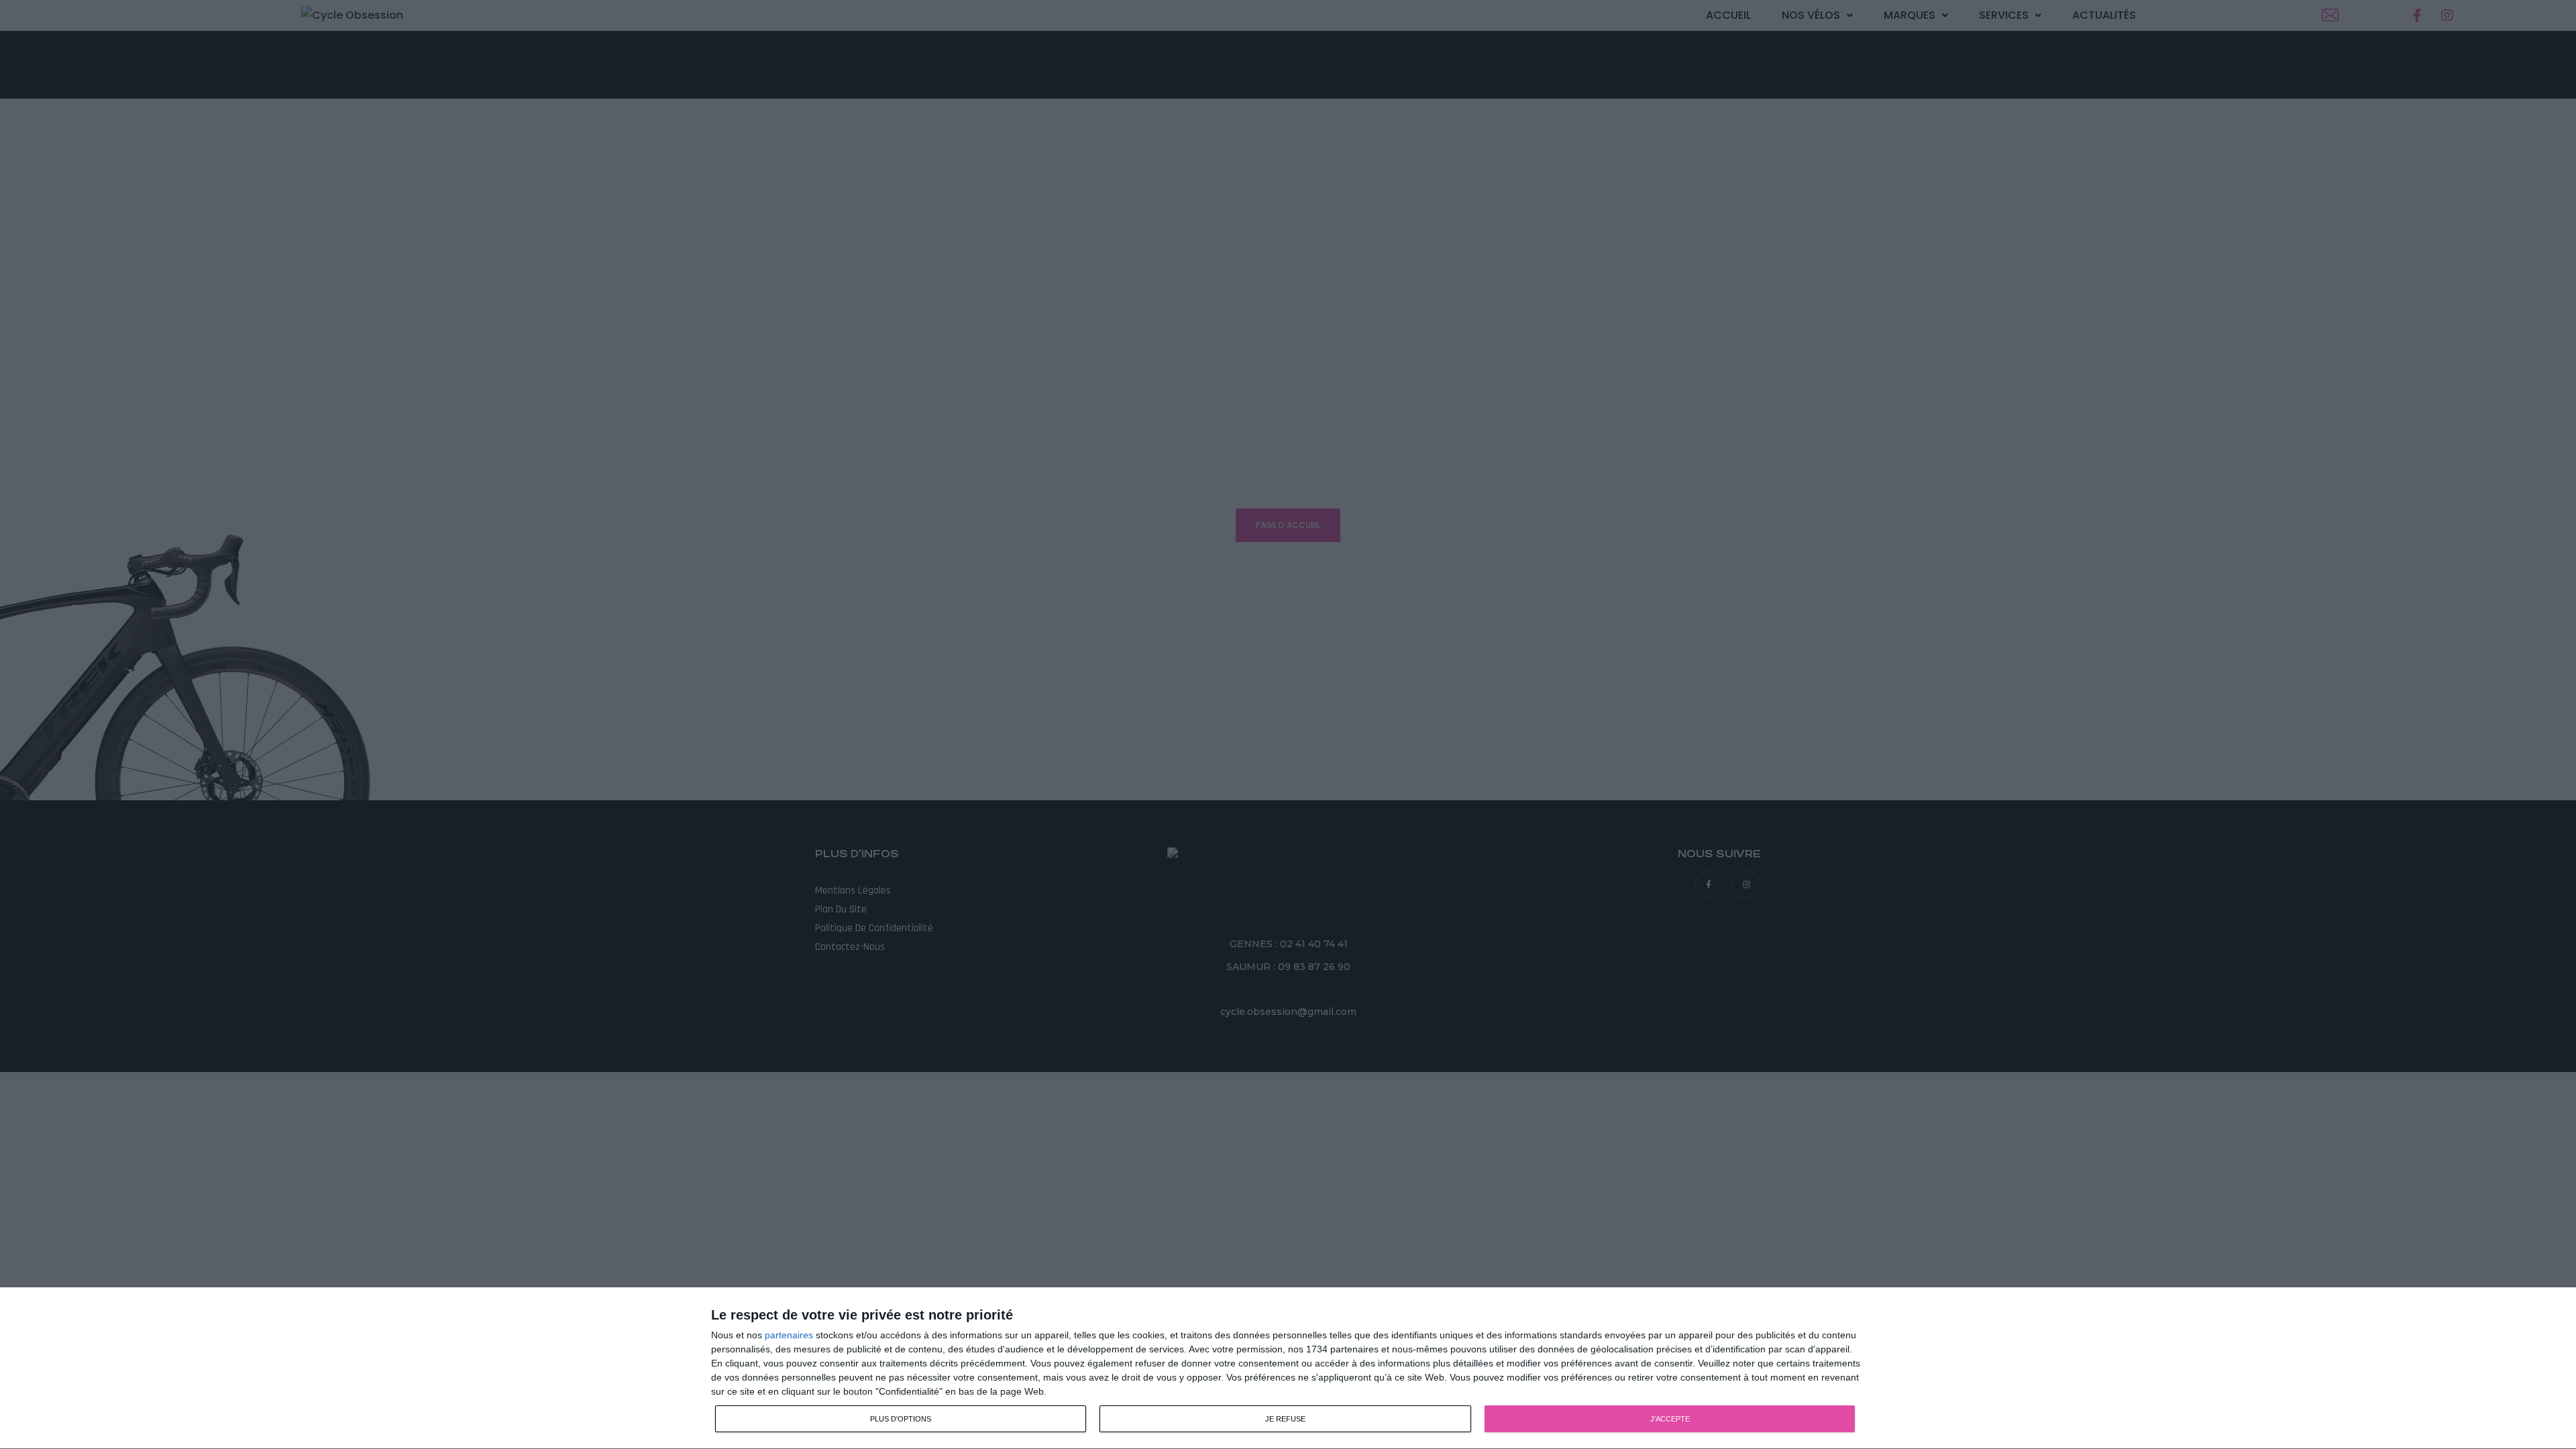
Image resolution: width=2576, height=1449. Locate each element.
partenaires (789, 1335)
